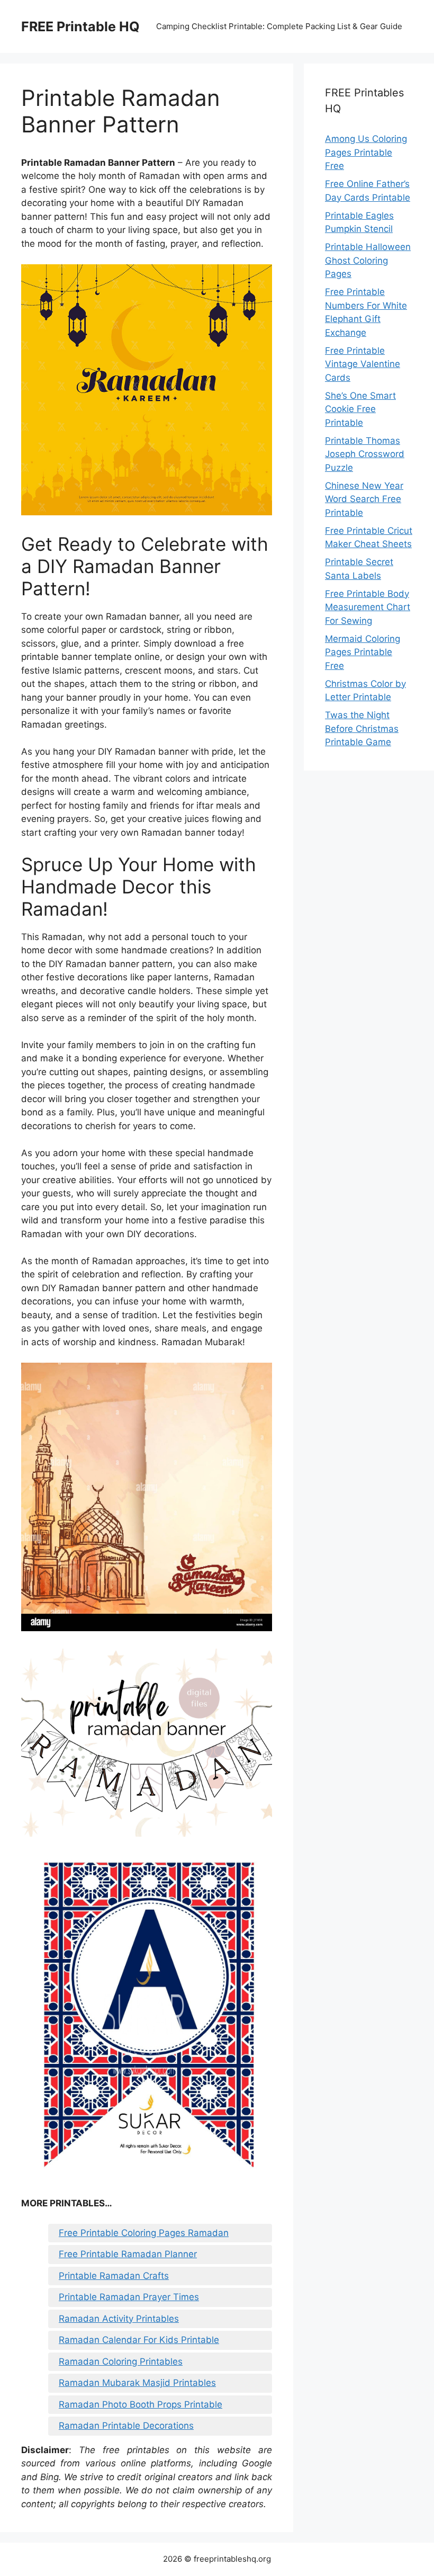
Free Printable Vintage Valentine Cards (363, 364)
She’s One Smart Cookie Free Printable (360, 409)
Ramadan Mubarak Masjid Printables (137, 2383)
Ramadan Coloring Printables (121, 2362)
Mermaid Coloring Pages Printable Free (363, 652)
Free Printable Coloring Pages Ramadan (144, 2233)
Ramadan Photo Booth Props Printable (141, 2404)
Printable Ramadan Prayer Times (129, 2297)
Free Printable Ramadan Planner (128, 2254)
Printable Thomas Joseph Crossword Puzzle (365, 454)
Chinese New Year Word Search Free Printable (364, 499)
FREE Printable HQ (80, 26)
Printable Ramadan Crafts (114, 2276)
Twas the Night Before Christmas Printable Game (362, 728)
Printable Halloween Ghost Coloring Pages (368, 260)
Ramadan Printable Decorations (126, 2426)
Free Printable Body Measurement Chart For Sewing (368, 607)
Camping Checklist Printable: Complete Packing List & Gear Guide (279, 26)
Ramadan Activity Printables (119, 2319)
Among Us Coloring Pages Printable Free (366, 152)
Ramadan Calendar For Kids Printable (139, 2340)
